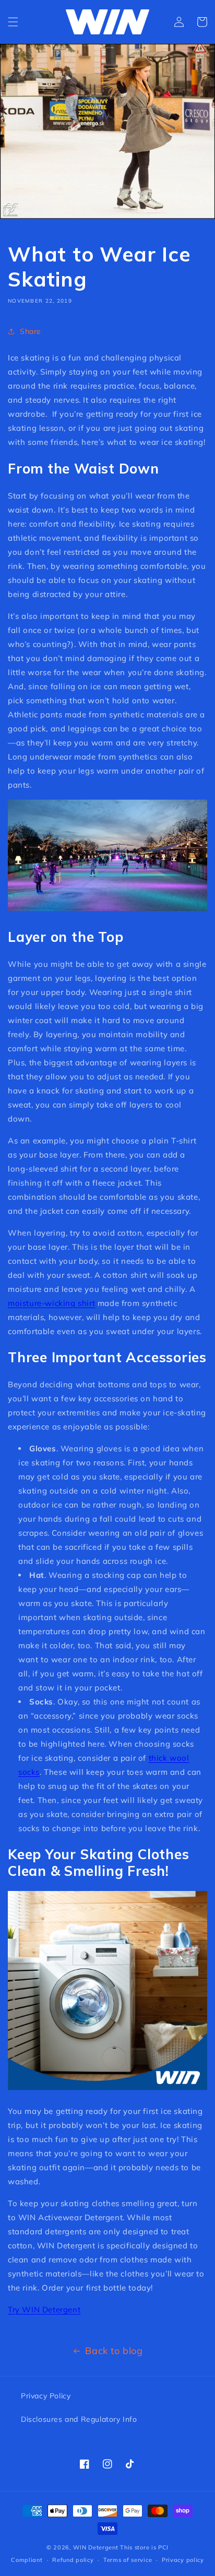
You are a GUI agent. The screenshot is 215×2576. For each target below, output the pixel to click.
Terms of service (128, 2560)
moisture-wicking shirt (51, 1303)
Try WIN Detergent (44, 2310)
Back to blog (114, 2351)
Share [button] (31, 331)
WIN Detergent (95, 2547)
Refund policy (73, 2560)
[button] (13, 22)
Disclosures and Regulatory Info (79, 2419)
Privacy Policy (46, 2396)
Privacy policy (183, 2560)
